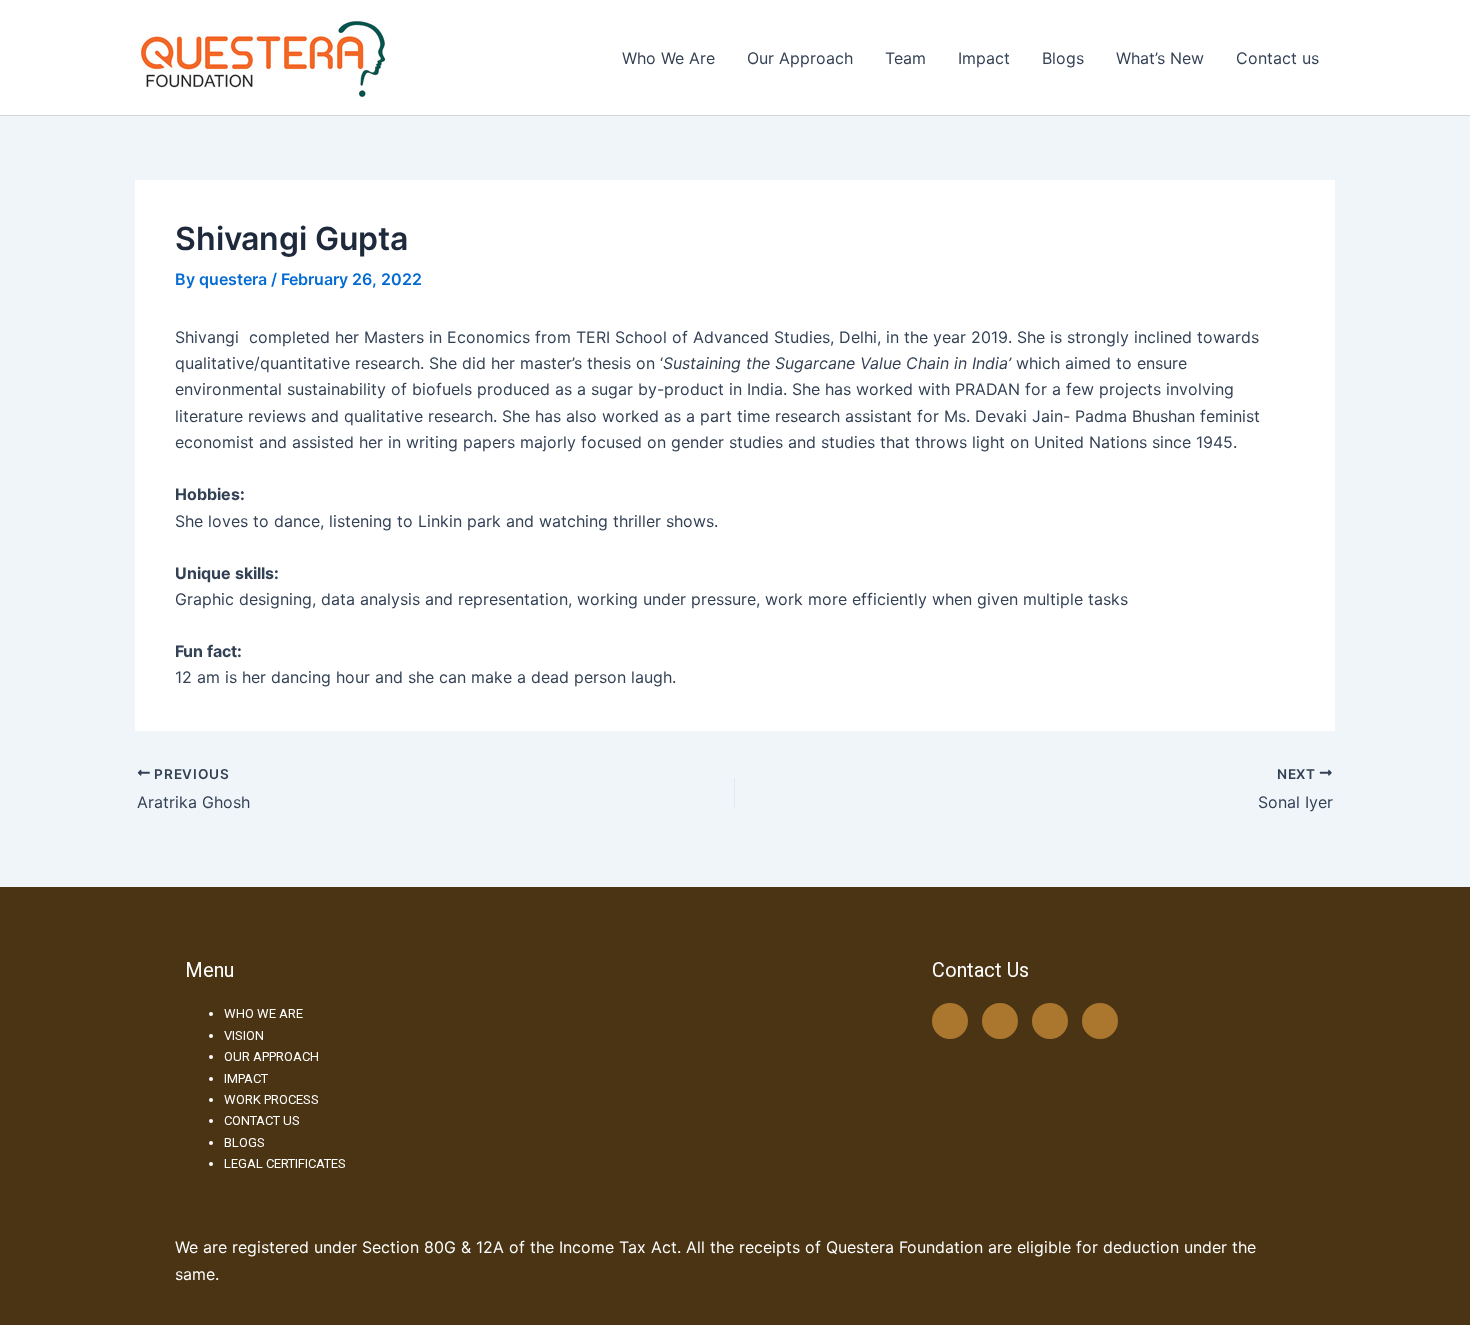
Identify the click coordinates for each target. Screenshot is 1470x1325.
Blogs (1063, 58)
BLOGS (244, 1142)
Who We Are (668, 58)
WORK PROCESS (271, 1099)
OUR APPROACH (271, 1056)
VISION (244, 1035)
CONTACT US (262, 1120)
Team (905, 58)
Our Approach (800, 58)
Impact (984, 58)
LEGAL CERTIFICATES (285, 1163)
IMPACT (246, 1078)
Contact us (1277, 58)
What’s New (1160, 58)
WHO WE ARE (263, 1013)
